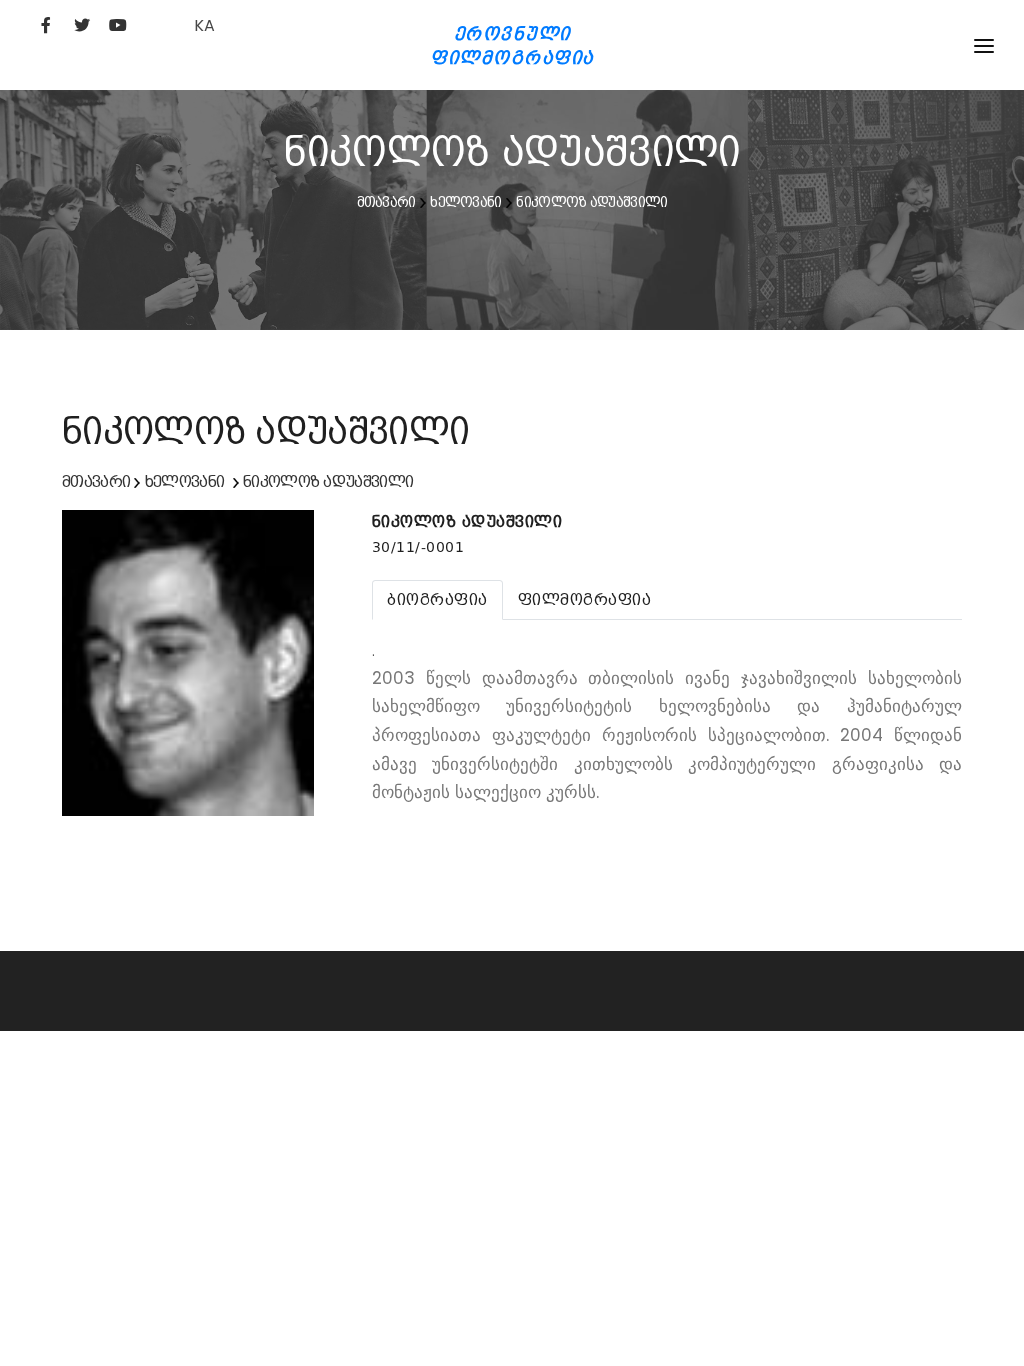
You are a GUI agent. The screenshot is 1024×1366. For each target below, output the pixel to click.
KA (204, 25)
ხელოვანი (465, 202)
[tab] (437, 600)
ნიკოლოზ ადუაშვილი (591, 202)
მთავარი (386, 202)
